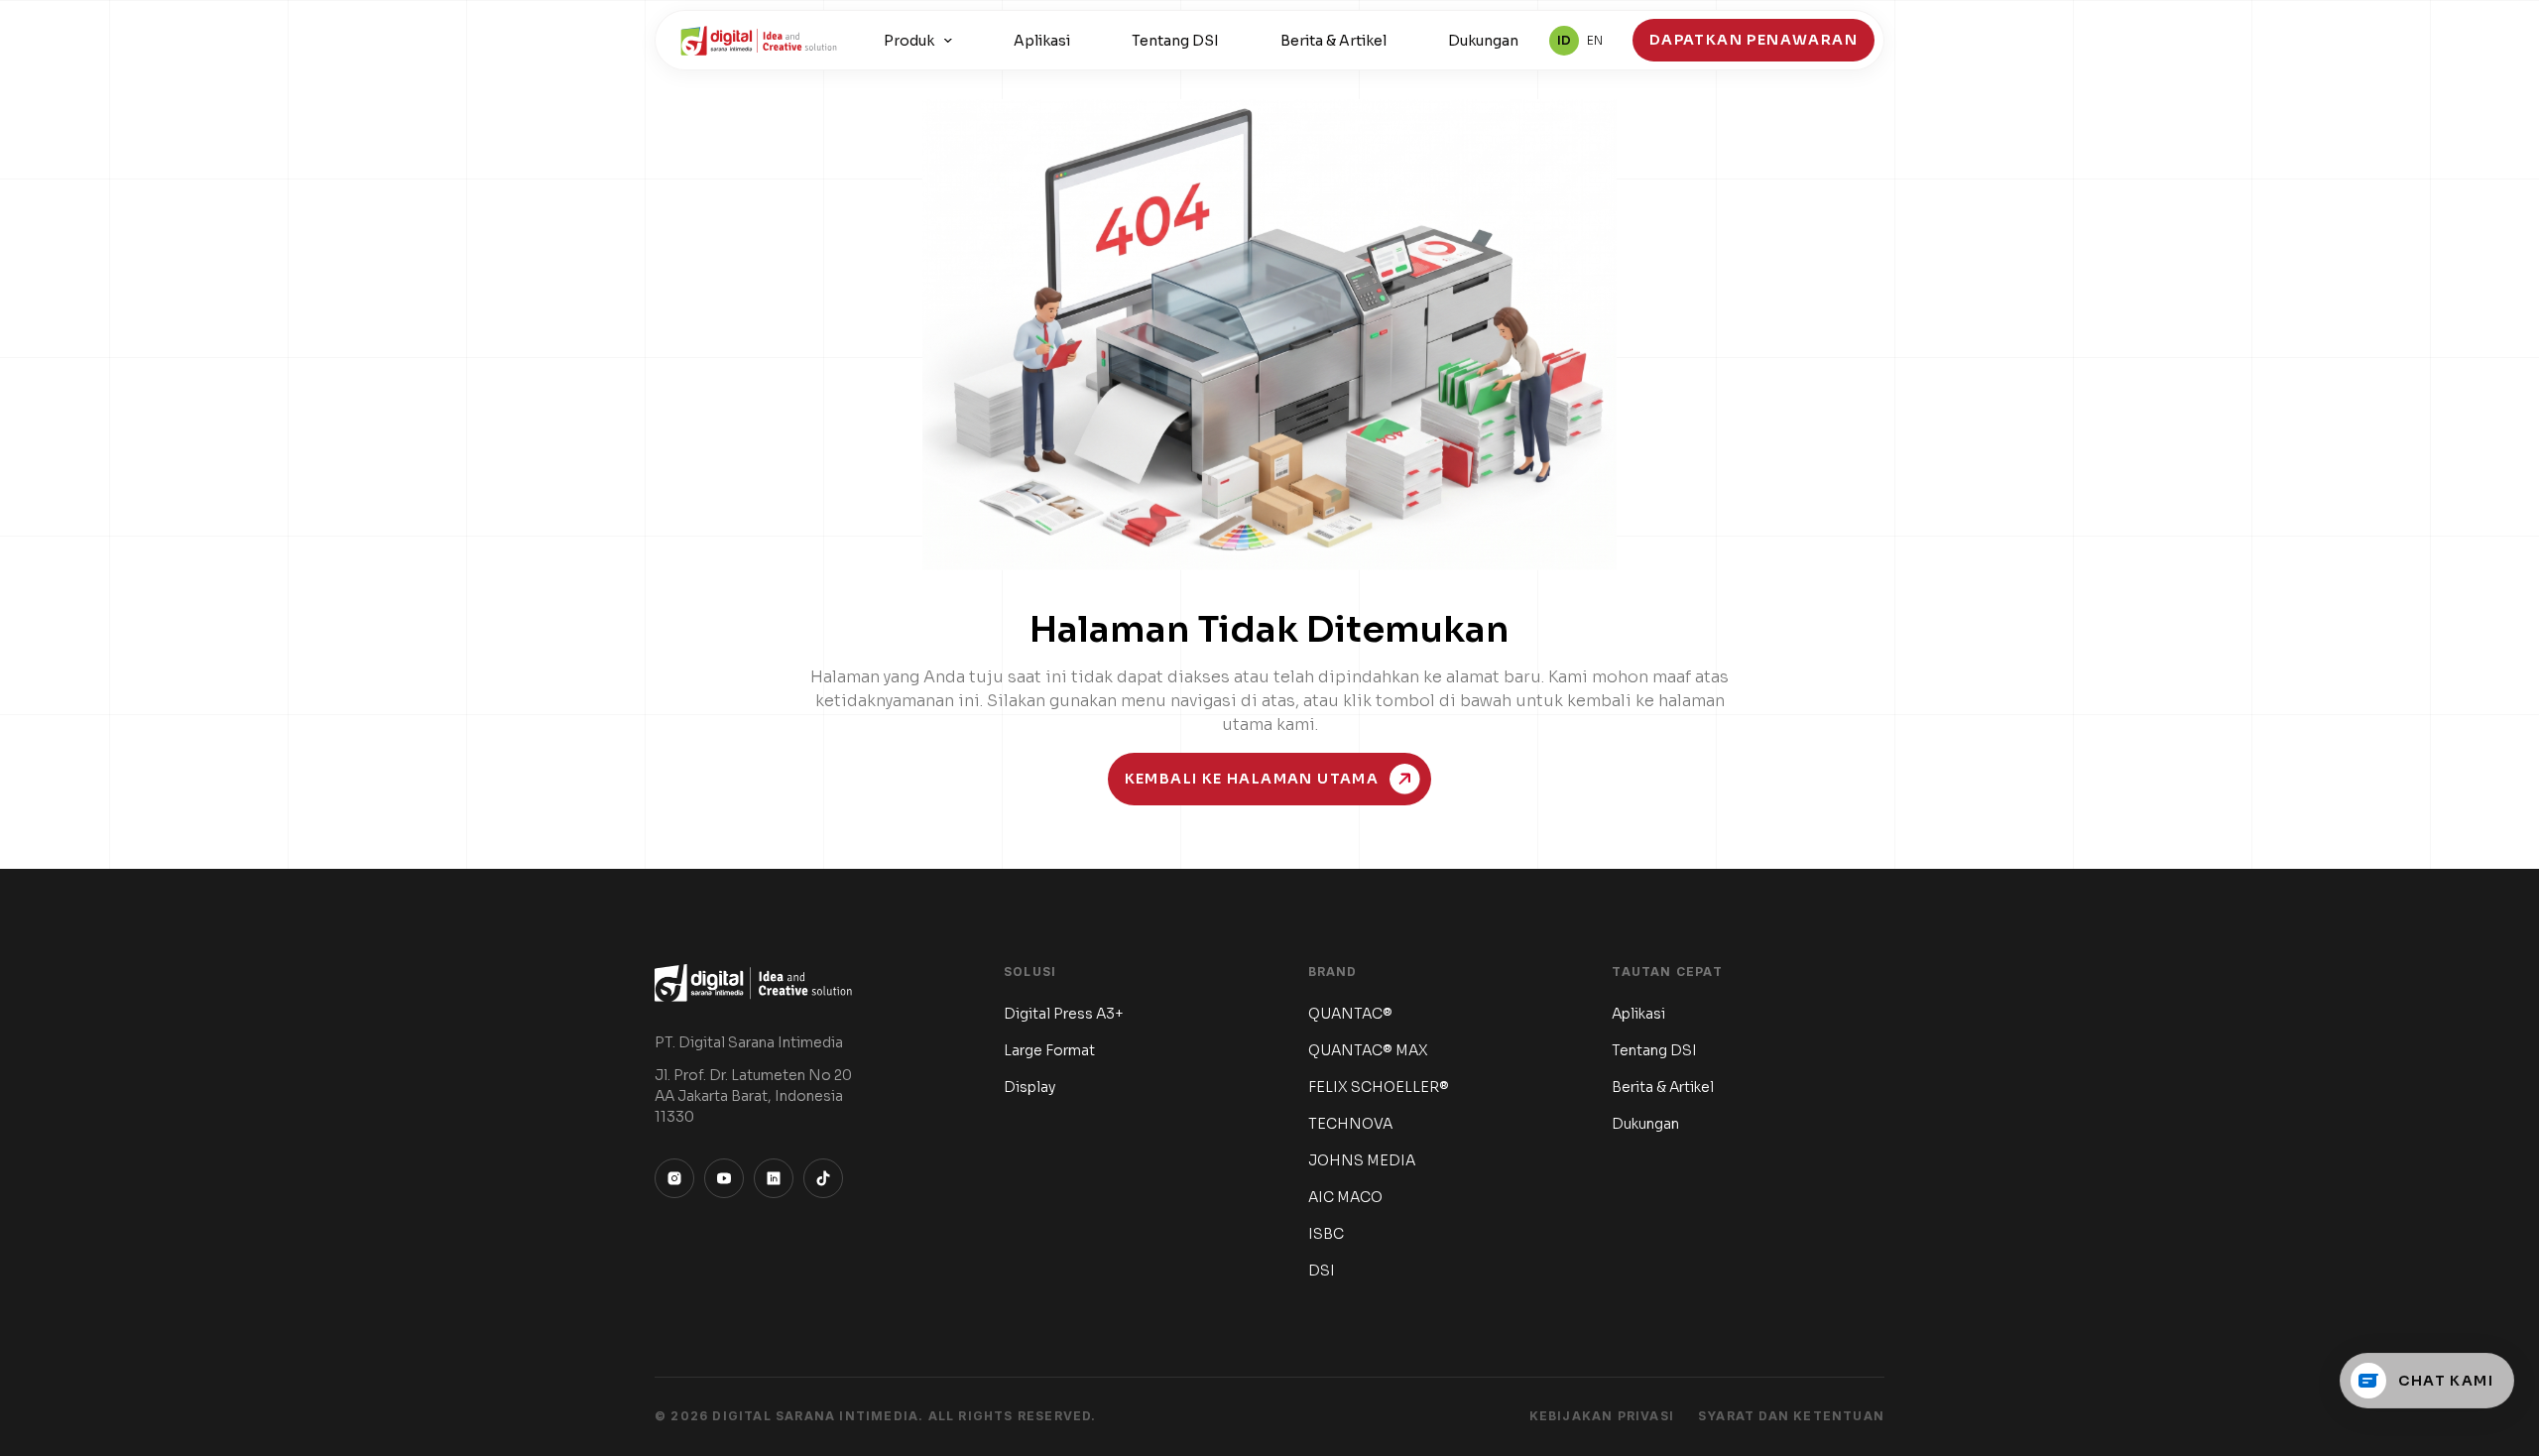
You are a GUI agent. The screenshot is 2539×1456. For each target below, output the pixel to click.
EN (1595, 40)
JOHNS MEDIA (1362, 1160)
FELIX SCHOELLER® (1379, 1087)
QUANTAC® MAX (1368, 1050)
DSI (1322, 1271)
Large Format (1049, 1050)
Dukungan (1483, 41)
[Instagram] (674, 1178)
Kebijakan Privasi (1602, 1416)
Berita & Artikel (1333, 41)
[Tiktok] (823, 1178)
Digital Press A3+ (1064, 1014)
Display (1029, 1087)
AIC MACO (1345, 1197)
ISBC (1326, 1234)
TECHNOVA (1350, 1124)
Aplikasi (1042, 41)
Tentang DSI (1175, 41)
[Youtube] (724, 1178)
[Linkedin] (774, 1178)
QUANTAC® (1350, 1014)
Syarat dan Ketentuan (1791, 1416)
